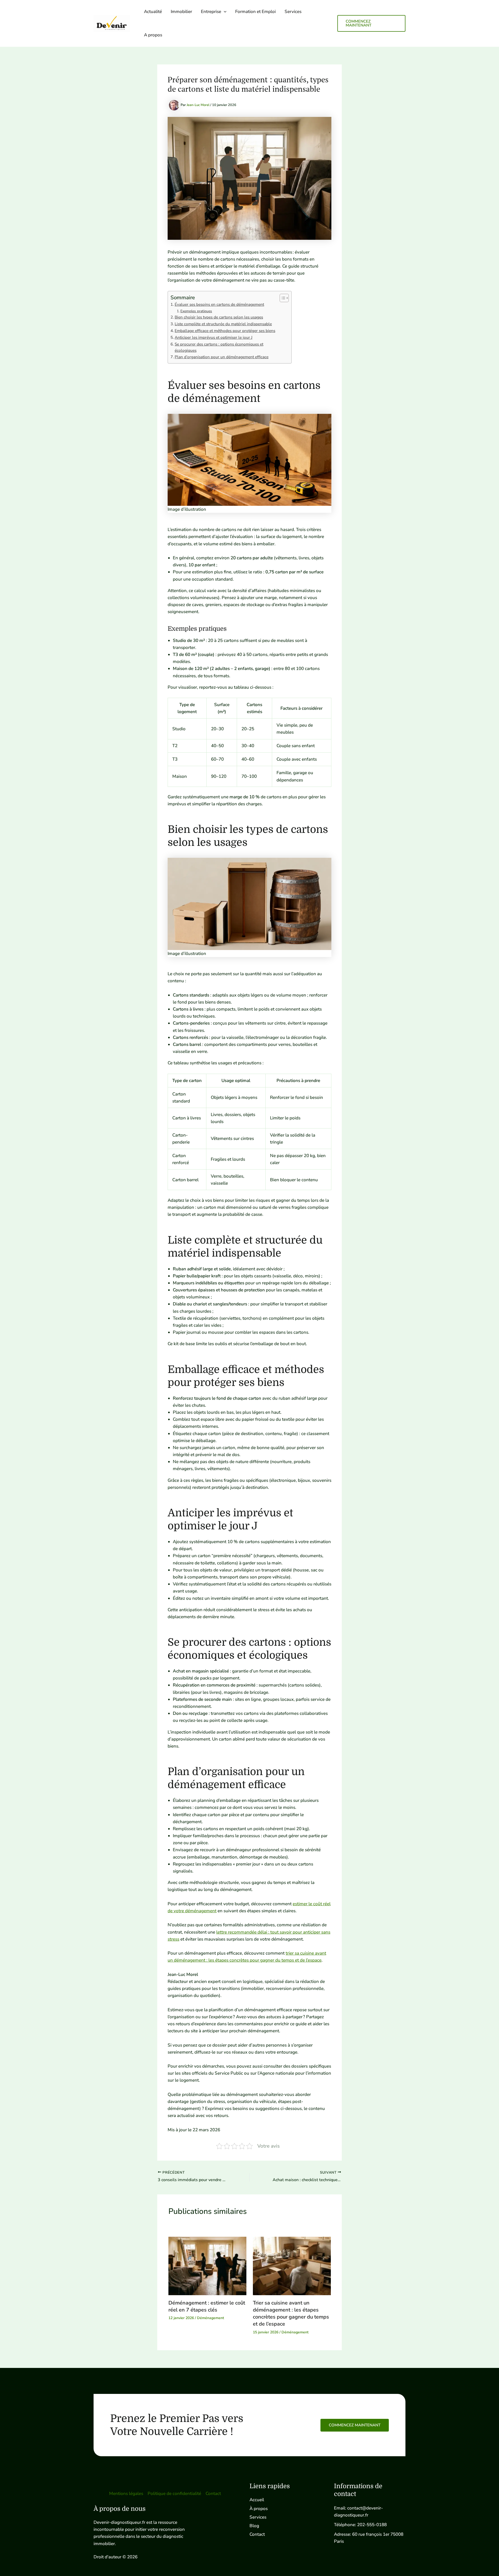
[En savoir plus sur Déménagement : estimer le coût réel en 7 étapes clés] (207, 2266)
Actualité (153, 12)
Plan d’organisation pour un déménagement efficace (222, 357)
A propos (153, 35)
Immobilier (181, 12)
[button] (224, 12)
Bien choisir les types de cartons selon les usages (219, 317)
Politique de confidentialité (174, 2494)
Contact (213, 2494)
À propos (259, 2509)
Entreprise (211, 12)
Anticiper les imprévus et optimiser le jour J (214, 337)
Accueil (257, 2500)
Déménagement (211, 2318)
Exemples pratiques (196, 311)
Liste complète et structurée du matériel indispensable (223, 324)
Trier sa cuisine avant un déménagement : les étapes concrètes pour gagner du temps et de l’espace (291, 2313)
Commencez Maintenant (355, 2425)
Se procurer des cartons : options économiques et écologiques (219, 347)
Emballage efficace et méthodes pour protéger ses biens (225, 331)
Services (293, 12)
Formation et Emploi (255, 12)
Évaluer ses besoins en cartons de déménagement (219, 304)
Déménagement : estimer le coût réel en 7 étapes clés (207, 2306)
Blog (254, 2526)
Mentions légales (126, 2494)
